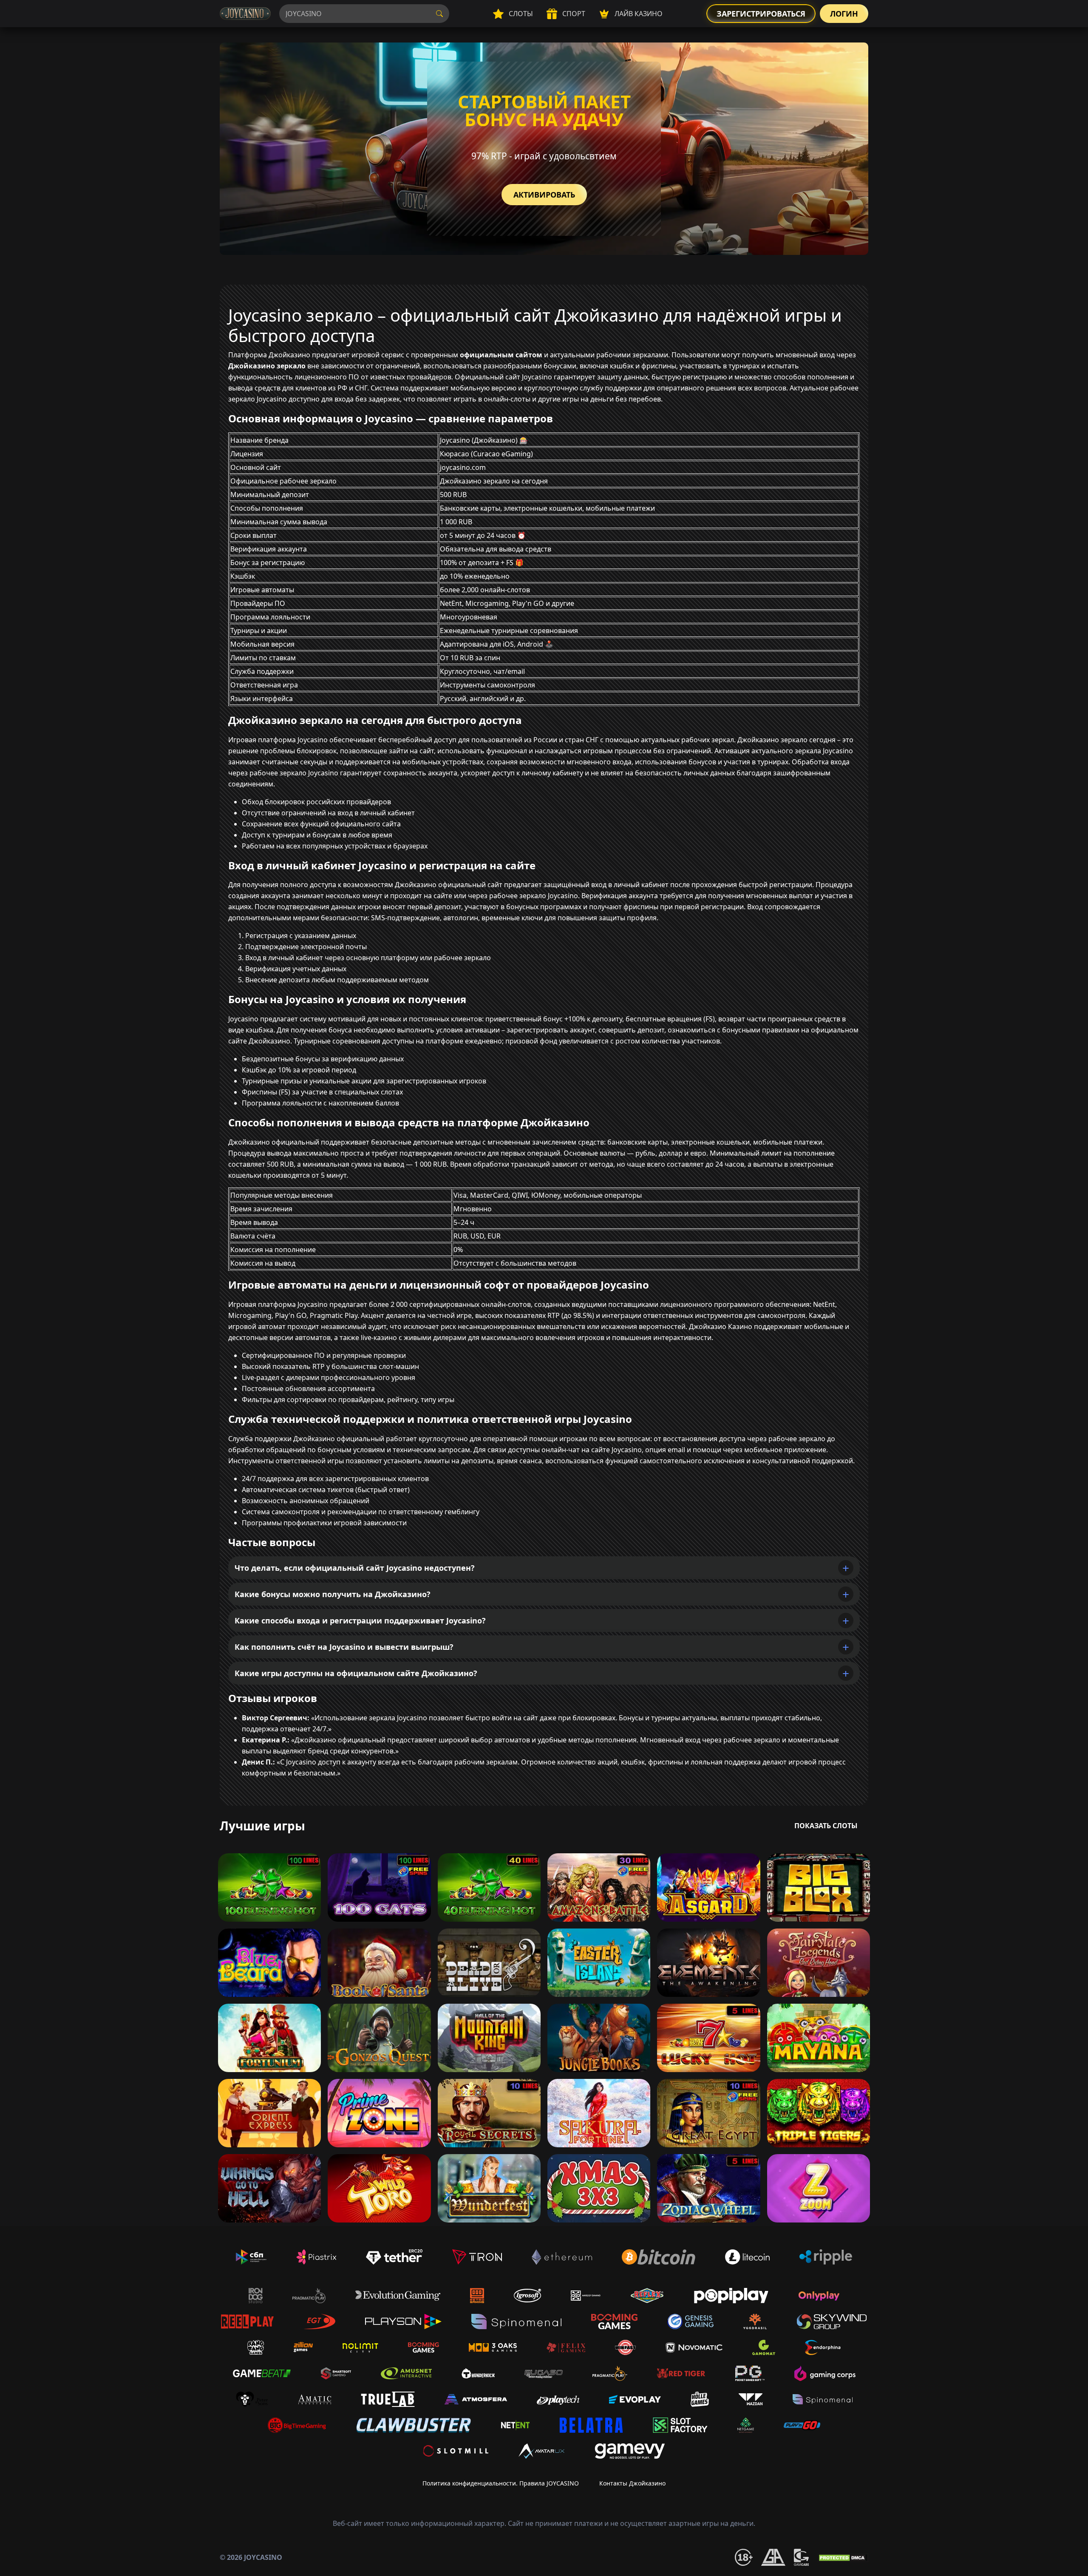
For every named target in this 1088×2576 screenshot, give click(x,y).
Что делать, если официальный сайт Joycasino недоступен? (355, 1568)
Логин (844, 14)
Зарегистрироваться (761, 14)
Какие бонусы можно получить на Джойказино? (333, 1594)
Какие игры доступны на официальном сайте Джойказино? (356, 1673)
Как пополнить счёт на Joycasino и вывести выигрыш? (344, 1647)
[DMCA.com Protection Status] (843, 2557)
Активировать (544, 195)
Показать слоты (826, 1826)
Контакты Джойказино (632, 2483)
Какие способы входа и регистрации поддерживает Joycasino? (360, 1620)
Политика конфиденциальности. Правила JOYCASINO (501, 2483)
